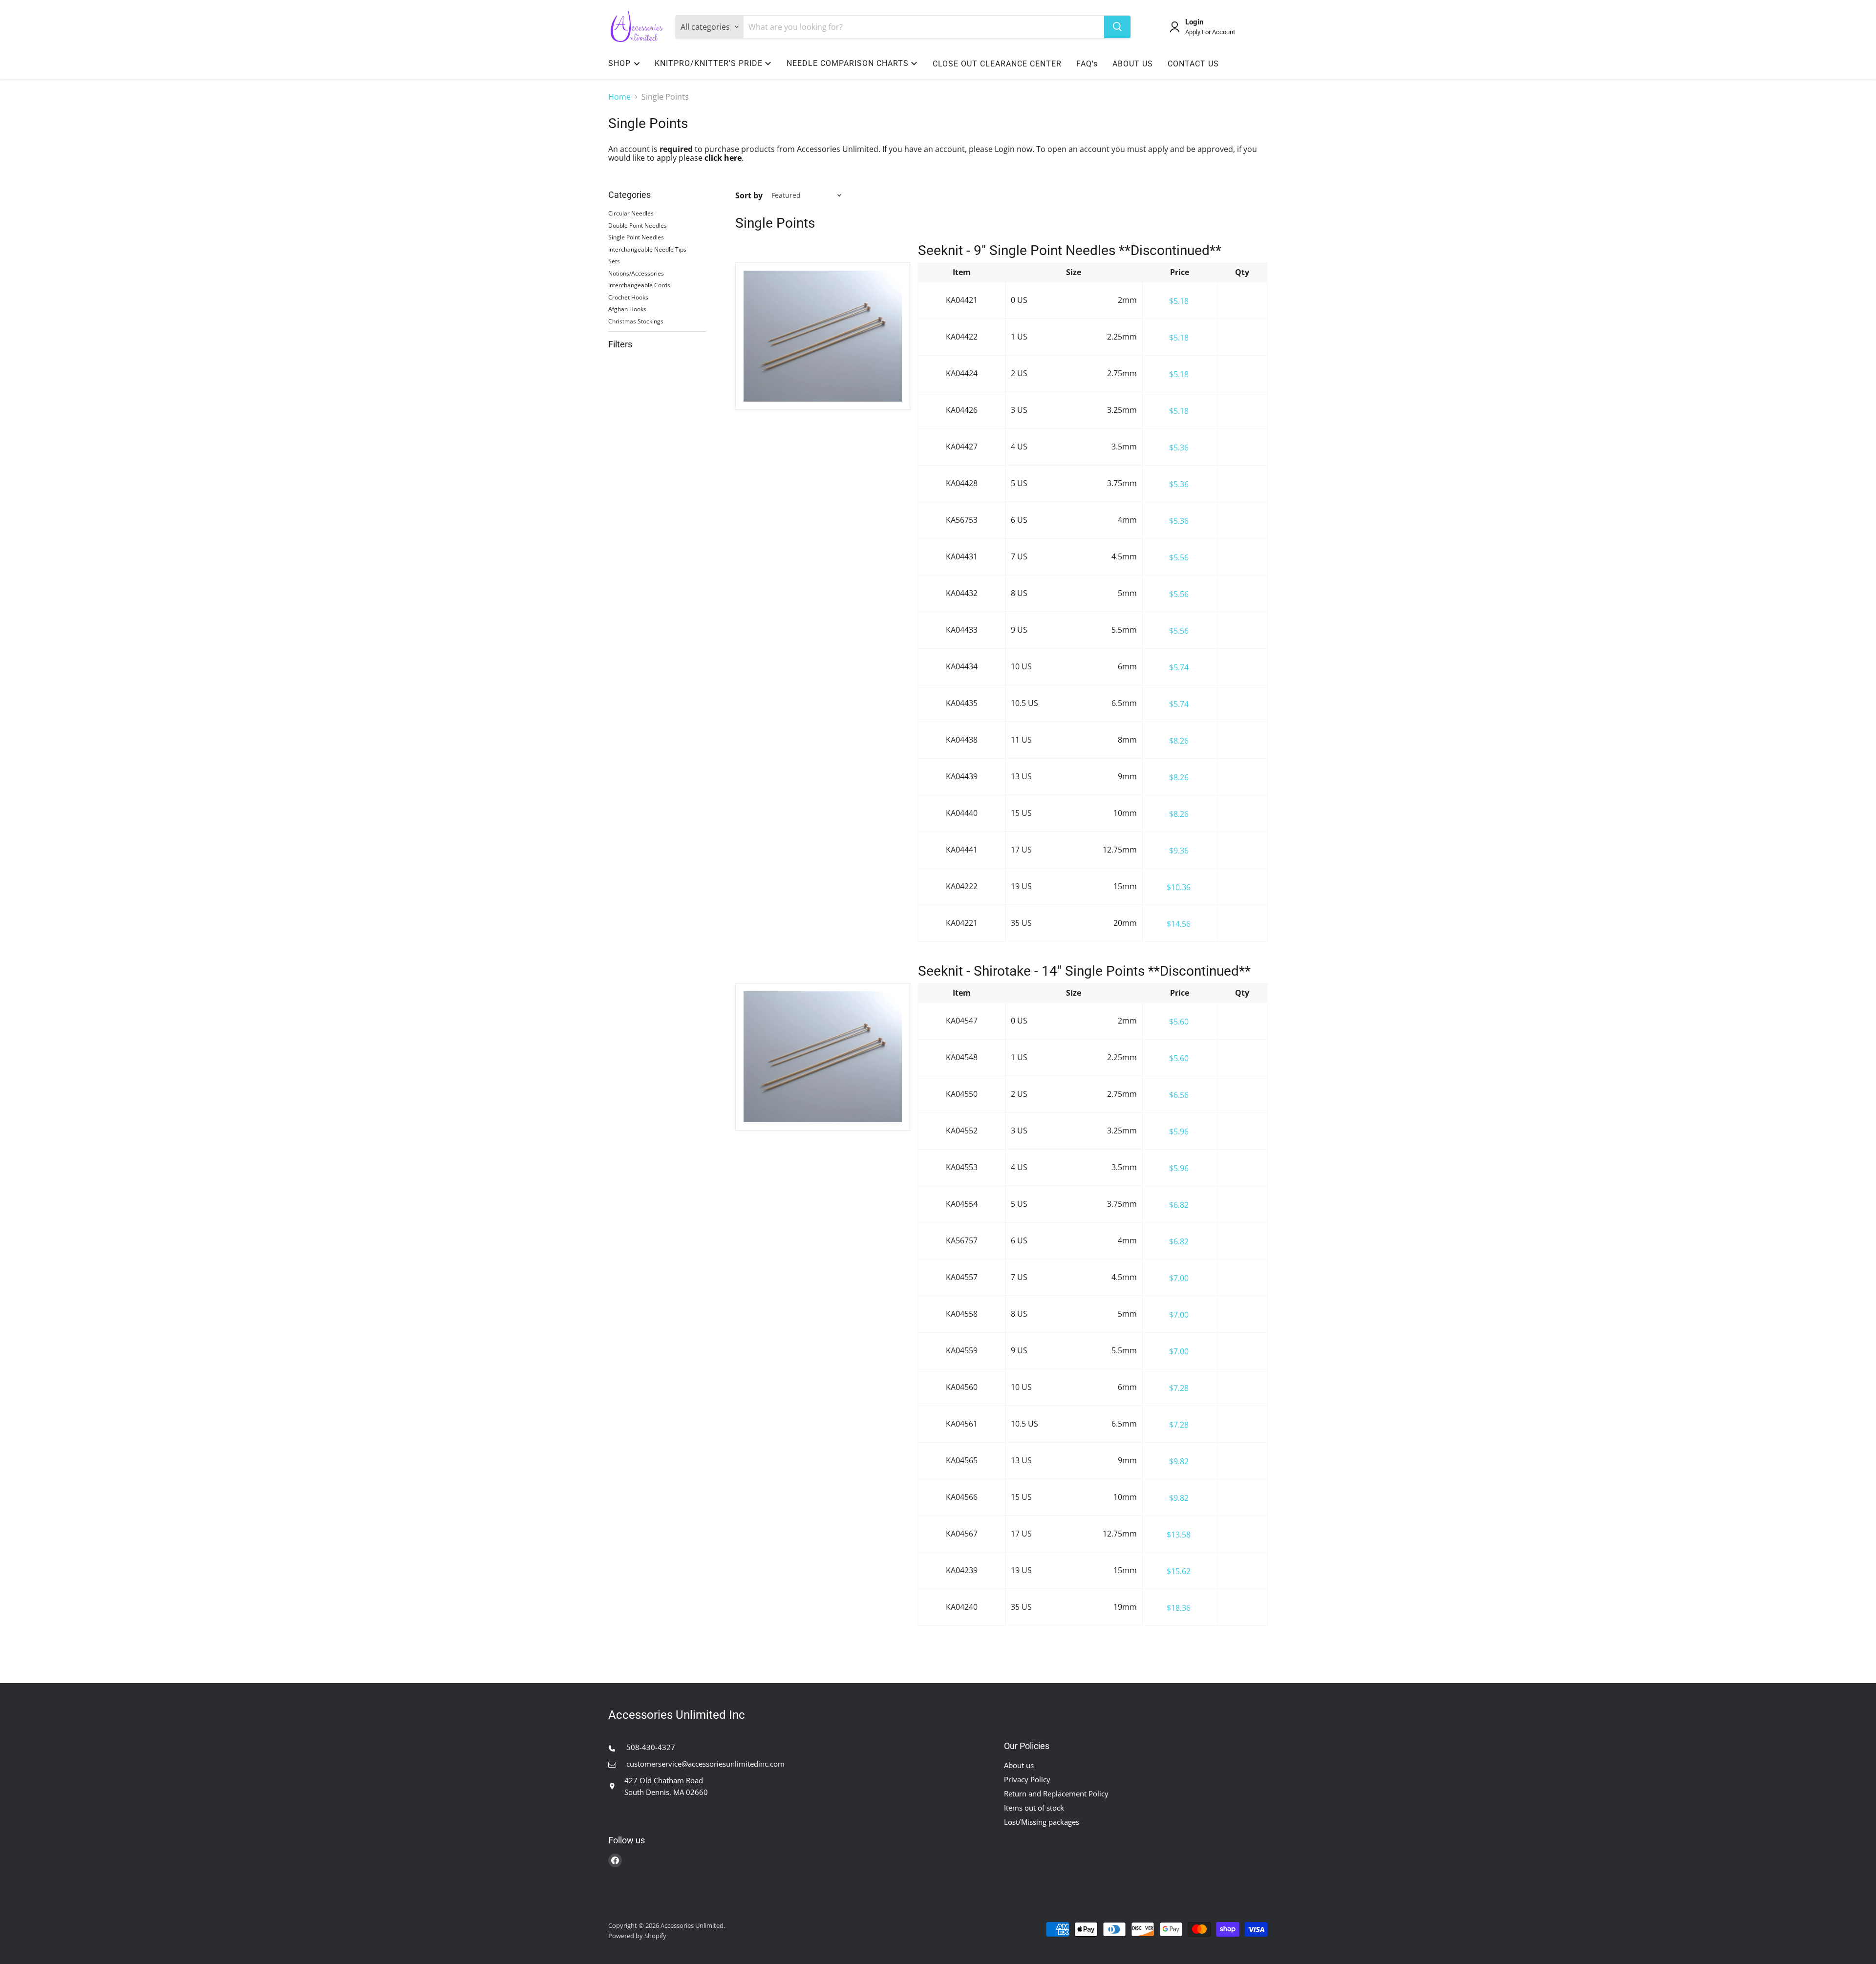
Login (1194, 22)
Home (619, 97)
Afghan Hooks (627, 309)
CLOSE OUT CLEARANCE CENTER (997, 64)
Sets (614, 261)
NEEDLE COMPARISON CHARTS (848, 63)
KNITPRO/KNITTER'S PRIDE (709, 63)
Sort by (749, 195)
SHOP (619, 63)
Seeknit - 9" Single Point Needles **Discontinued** (1070, 250)
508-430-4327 (650, 1747)
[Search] (1117, 27)
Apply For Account (1210, 32)
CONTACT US (1193, 64)
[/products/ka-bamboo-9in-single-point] (823, 336)
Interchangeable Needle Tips (647, 249)
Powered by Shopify (637, 1936)
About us (1019, 1765)
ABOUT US (1133, 64)
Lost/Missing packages (1042, 1822)
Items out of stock (1034, 1808)
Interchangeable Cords (639, 285)
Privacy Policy (1027, 1779)
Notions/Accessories (636, 273)
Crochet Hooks (628, 297)
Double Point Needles (638, 225)
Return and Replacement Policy (1056, 1793)
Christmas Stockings (636, 321)
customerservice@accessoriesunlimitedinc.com (704, 1764)
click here (723, 158)
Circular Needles (631, 213)
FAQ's (1087, 64)
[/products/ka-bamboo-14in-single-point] (823, 1057)
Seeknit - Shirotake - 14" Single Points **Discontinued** (1084, 971)
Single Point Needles (636, 237)
